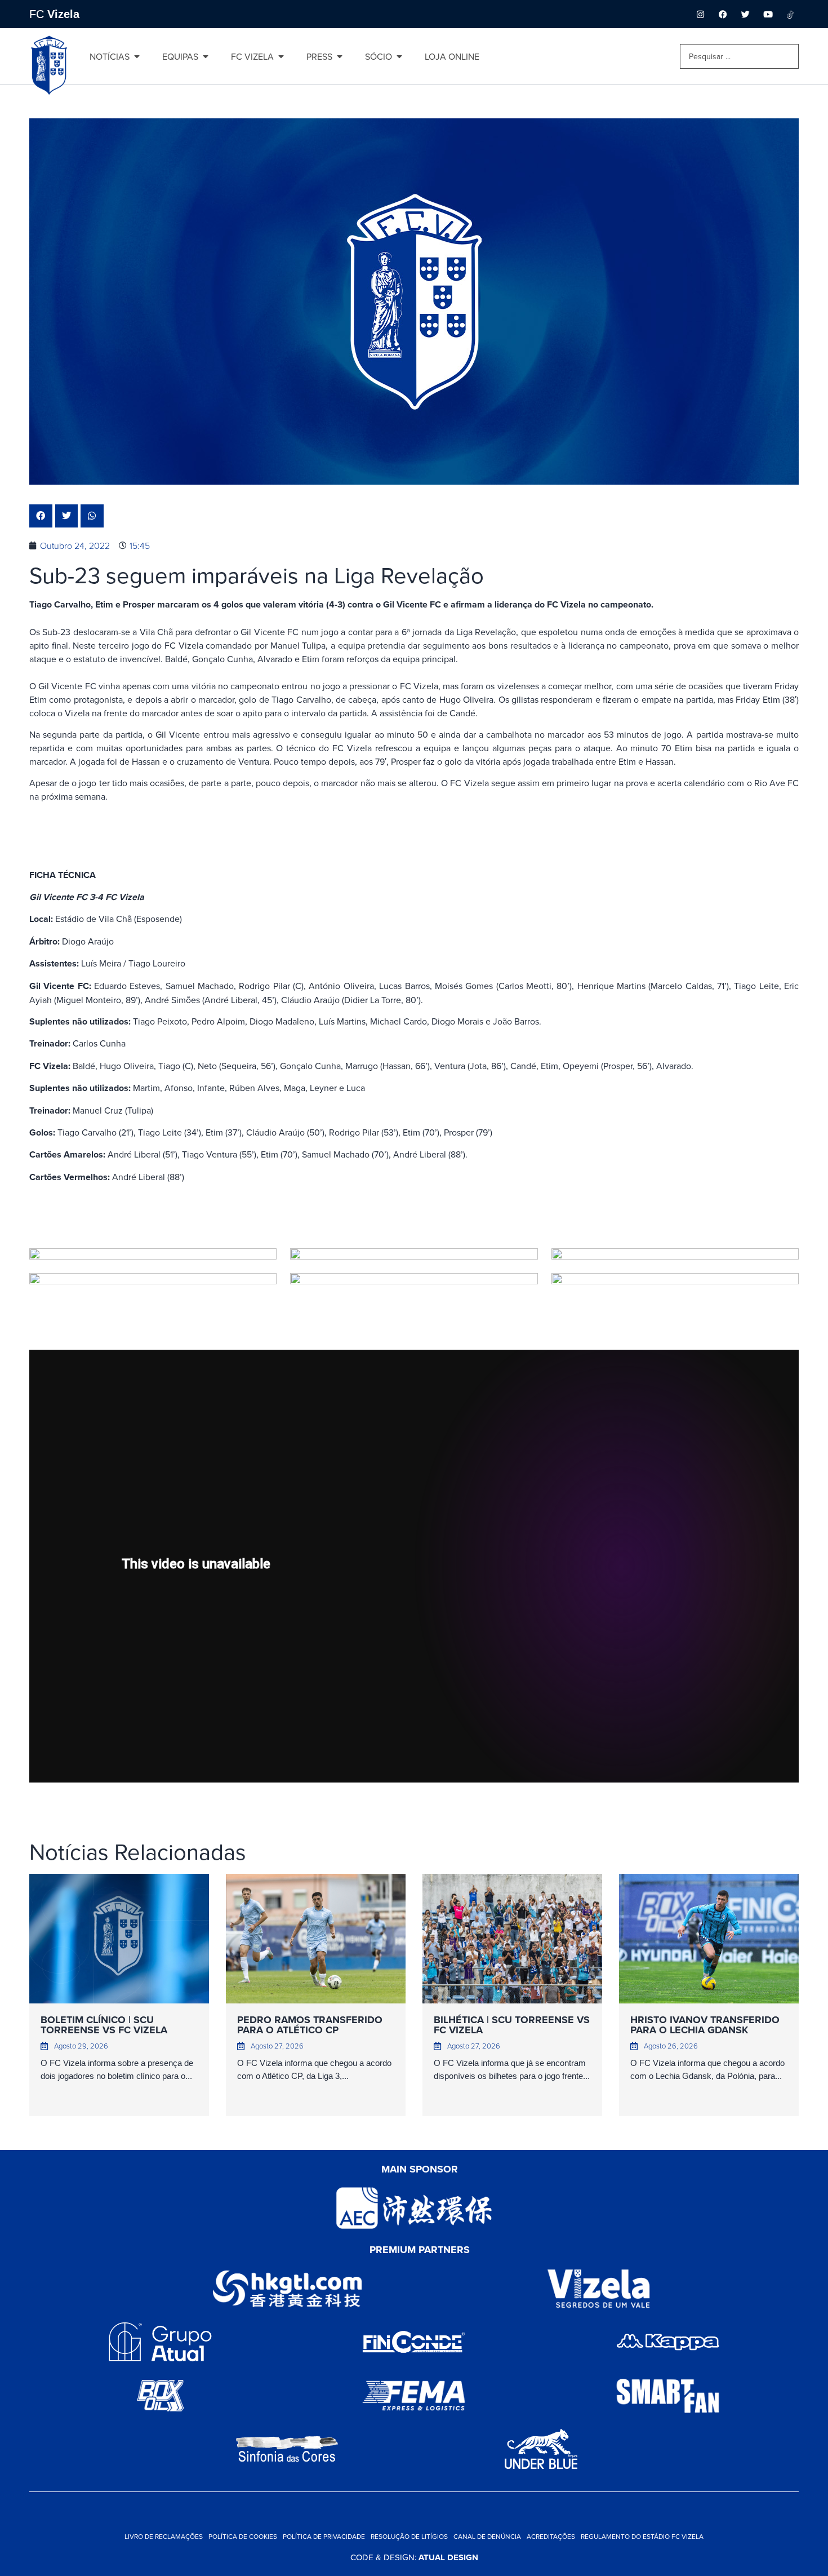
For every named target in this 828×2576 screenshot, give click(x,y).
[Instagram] (700, 14)
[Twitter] (745, 14)
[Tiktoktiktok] (790, 14)
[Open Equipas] (206, 56)
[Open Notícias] (137, 56)
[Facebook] (723, 14)
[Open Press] (340, 56)
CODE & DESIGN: (414, 2557)
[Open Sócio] (399, 56)
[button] (41, 516)
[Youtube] (768, 14)
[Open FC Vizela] (281, 56)
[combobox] (739, 56)
